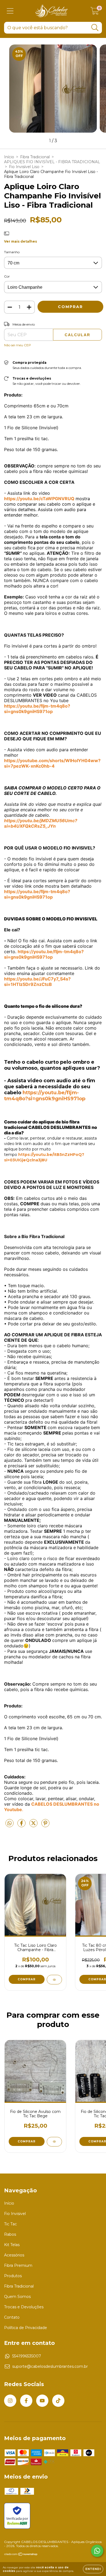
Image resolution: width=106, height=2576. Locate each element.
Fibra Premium (18, 2265)
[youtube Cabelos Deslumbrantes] (42, 2401)
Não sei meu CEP (18, 345)
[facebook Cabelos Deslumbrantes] (26, 2401)
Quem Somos (17, 2297)
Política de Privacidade (26, 2328)
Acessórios (14, 2255)
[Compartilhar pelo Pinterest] (45, 1825)
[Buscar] (95, 28)
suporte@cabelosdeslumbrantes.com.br (50, 2366)
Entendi (93, 2569)
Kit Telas (12, 2245)
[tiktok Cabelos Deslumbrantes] (58, 2401)
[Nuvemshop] (21, 2555)
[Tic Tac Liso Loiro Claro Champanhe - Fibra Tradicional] (54, 1980)
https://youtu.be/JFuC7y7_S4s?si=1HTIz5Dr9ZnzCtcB (37, 982)
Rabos (10, 2234)
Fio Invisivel (15, 2214)
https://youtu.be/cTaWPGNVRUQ (39, 499)
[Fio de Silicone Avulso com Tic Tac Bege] (54, 2142)
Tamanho (12, 252)
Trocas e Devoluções (24, 2307)
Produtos (13, 2276)
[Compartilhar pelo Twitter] (34, 1825)
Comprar (27, 1979)
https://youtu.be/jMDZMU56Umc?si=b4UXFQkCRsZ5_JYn (41, 823)
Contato (12, 2317)
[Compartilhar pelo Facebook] (22, 1825)
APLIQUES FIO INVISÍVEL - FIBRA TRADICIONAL (52, 162)
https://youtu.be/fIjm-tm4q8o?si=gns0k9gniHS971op (37, 894)
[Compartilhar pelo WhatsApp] (10, 1823)
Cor (7, 276)
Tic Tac (10, 2224)
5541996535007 (27, 2356)
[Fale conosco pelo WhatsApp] (97, 2551)
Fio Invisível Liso (24, 167)
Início (9, 157)
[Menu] (10, 11)
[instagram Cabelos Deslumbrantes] (10, 2401)
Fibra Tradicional (35, 157)
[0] (95, 12)
